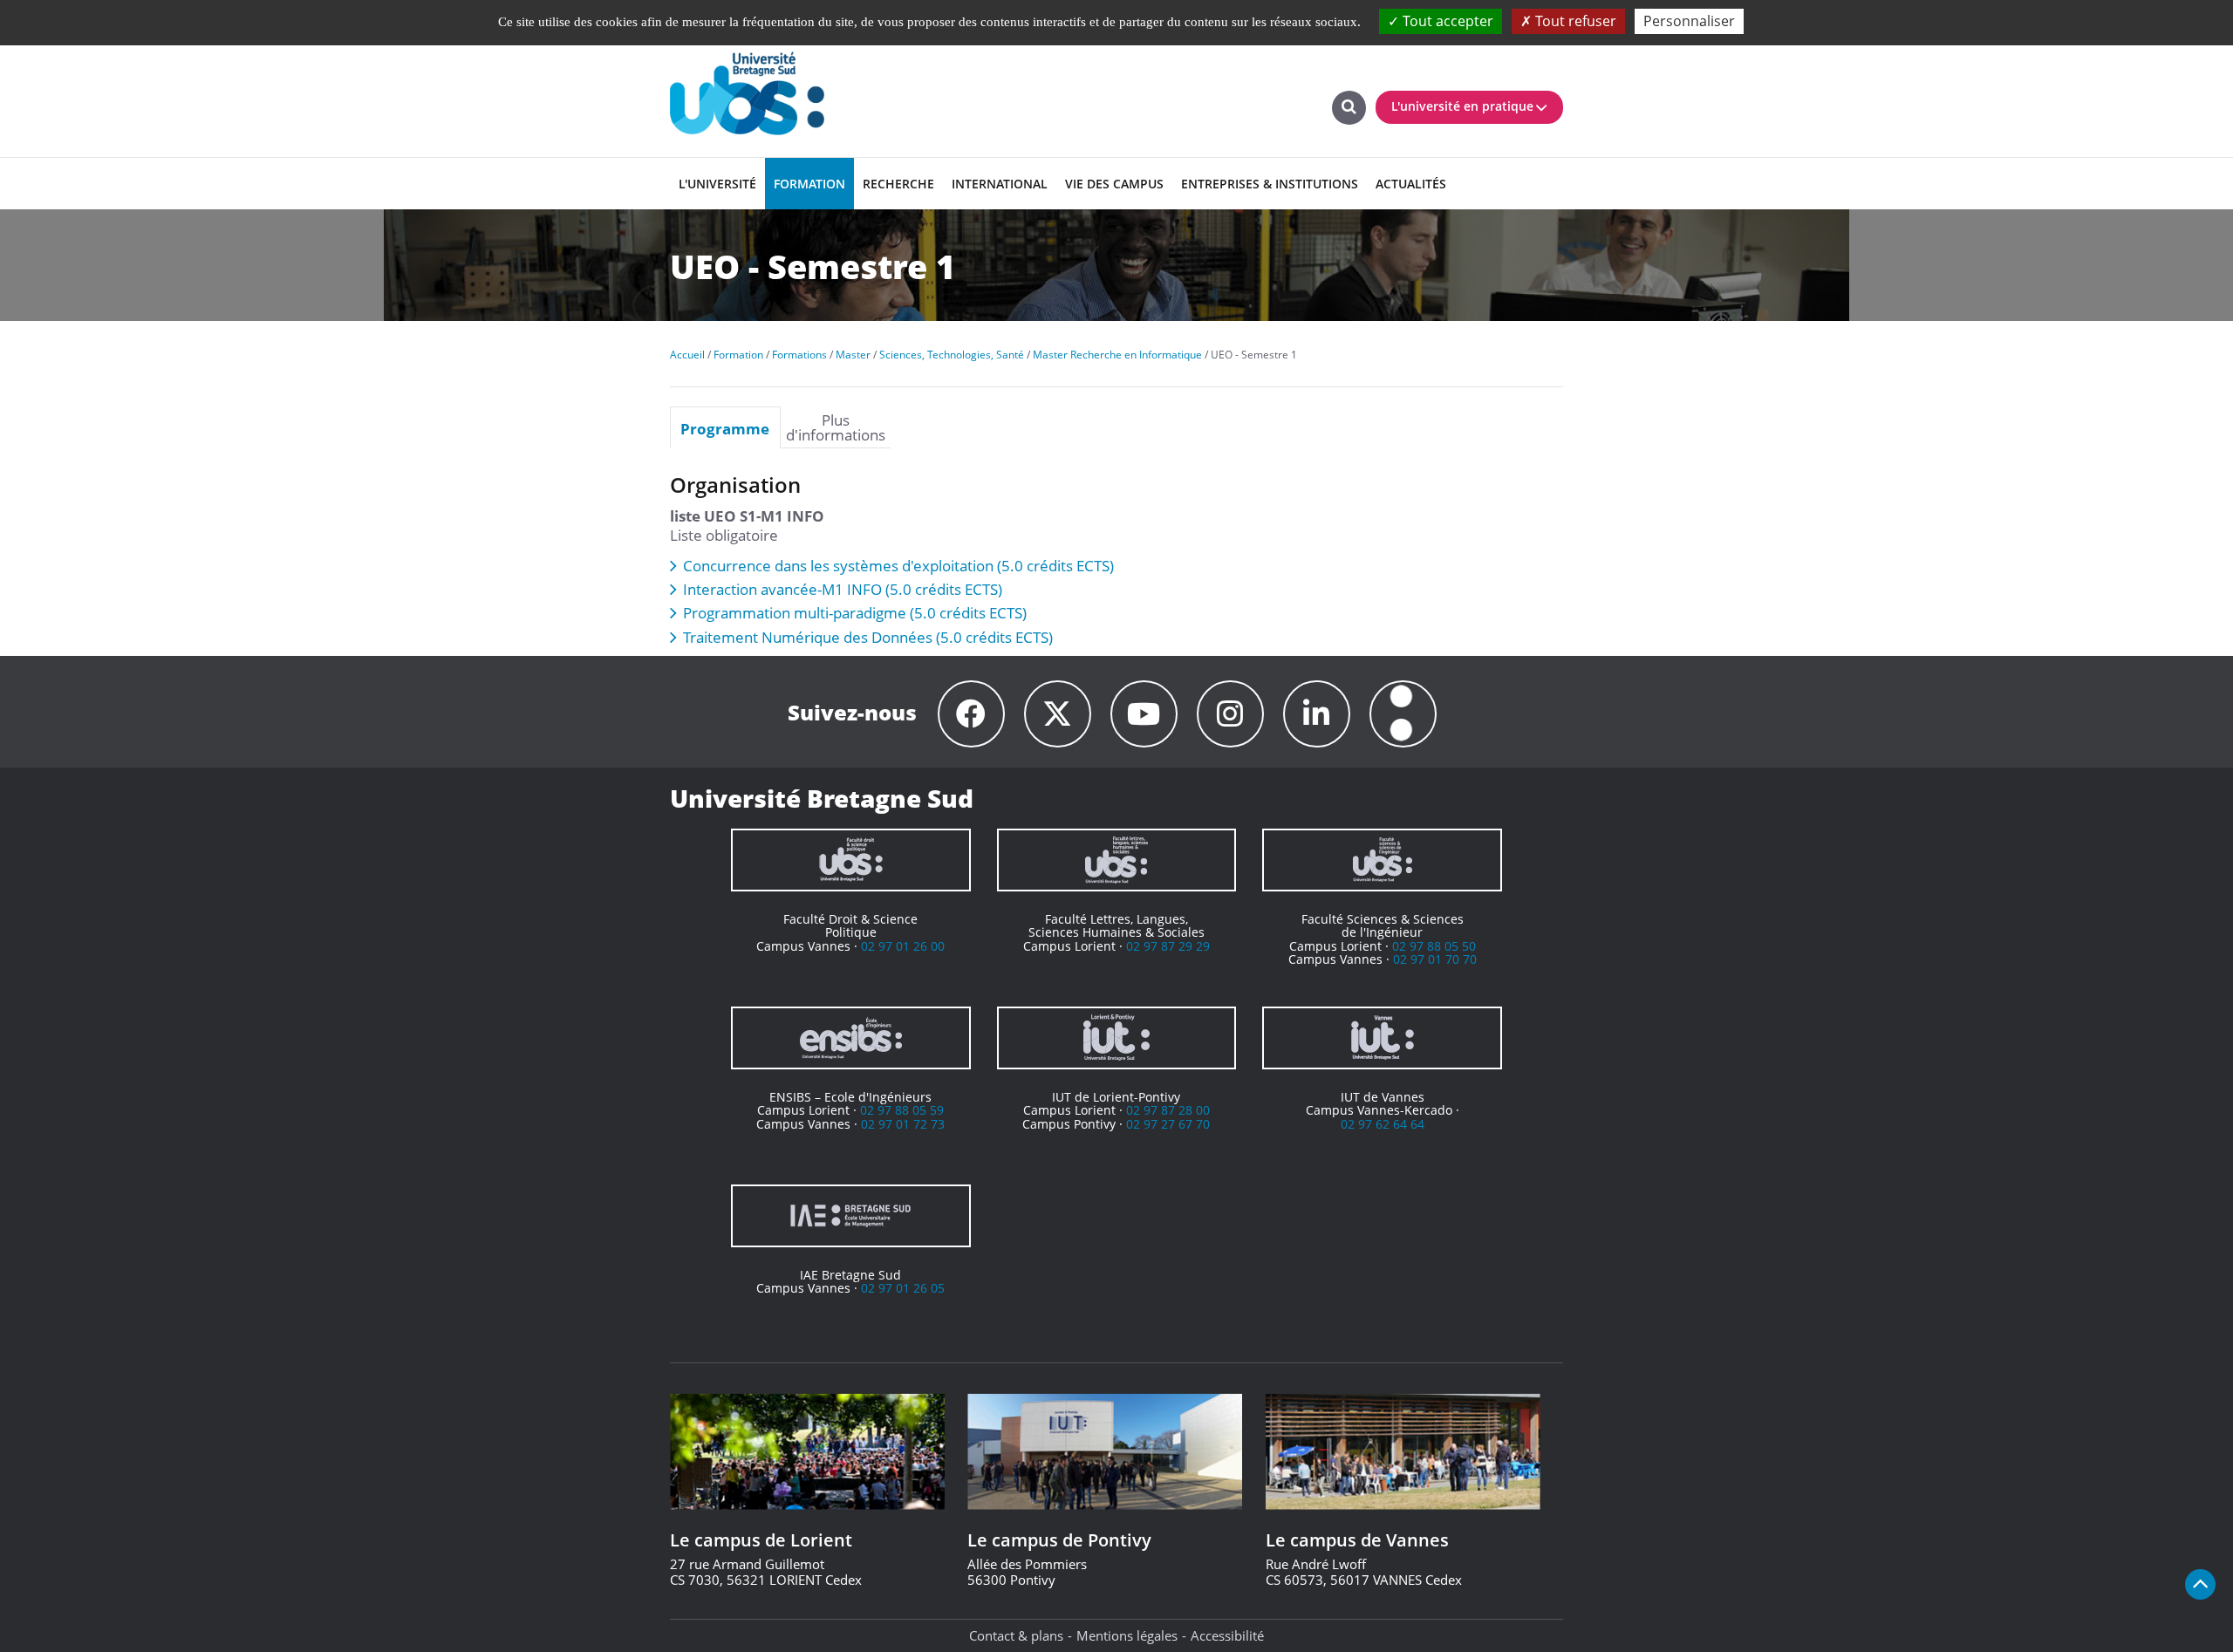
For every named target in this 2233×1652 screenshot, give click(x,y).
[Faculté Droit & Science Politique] (851, 860)
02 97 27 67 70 (1168, 1124)
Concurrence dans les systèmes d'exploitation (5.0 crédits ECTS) (898, 566)
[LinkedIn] (1317, 714)
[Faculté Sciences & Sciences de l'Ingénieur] (1382, 860)
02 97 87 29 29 (1168, 946)
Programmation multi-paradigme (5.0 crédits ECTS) (855, 613)
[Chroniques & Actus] (1403, 714)
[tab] (725, 427)
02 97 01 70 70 (1435, 959)
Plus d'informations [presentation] (836, 427)
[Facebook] (971, 714)
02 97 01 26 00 (903, 946)
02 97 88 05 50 (1434, 946)
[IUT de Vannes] (1382, 1038)
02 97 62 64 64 (1383, 1124)
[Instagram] (1230, 714)
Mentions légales (1127, 1635)
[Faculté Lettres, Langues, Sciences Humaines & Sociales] (1117, 860)
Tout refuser (1574, 21)
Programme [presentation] (725, 428)
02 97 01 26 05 (903, 1288)
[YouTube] (1144, 714)
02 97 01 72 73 (903, 1124)
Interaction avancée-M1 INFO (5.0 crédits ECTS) (843, 589)
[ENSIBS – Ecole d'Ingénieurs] (851, 1038)
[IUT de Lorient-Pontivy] (1117, 1038)
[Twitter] (1058, 714)
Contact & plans (1016, 1635)
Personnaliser (1689, 21)
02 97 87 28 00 (1168, 1110)
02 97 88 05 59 (902, 1110)
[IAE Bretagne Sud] (851, 1216)
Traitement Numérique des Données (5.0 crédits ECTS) (868, 637)
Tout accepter (1446, 21)
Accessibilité (1227, 1635)
